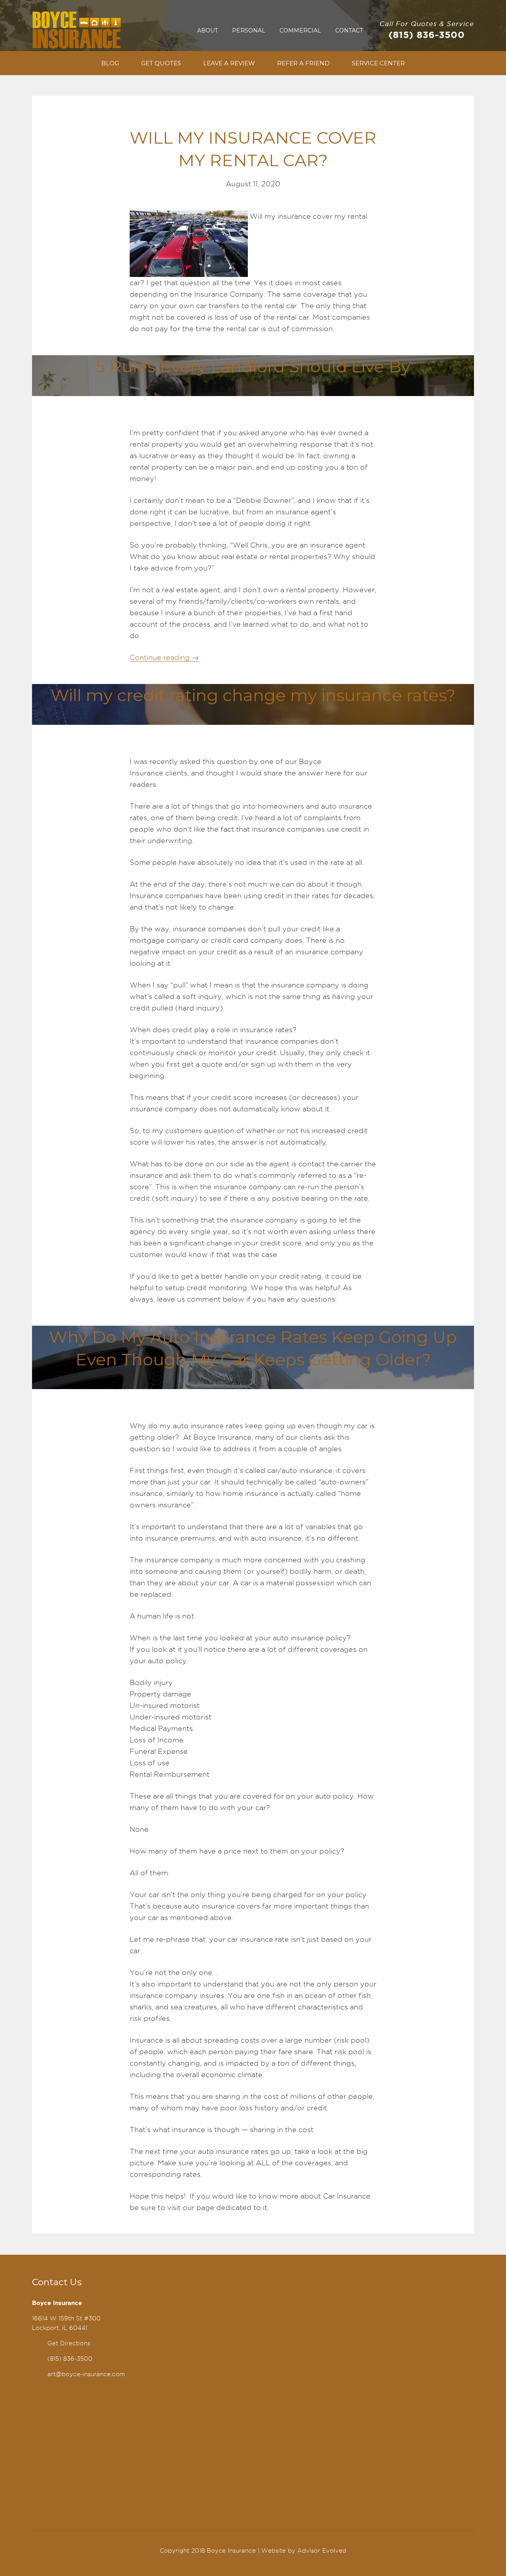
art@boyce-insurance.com (86, 2374)
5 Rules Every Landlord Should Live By (253, 366)
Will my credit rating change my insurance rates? (253, 695)
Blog (110, 63)
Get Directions (69, 2343)
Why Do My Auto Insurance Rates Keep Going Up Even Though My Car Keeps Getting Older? (253, 1348)
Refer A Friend (303, 63)
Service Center (378, 63)
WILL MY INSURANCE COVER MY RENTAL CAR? (253, 149)
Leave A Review (229, 63)
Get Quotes (161, 63)
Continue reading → (164, 657)
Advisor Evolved (322, 2551)
